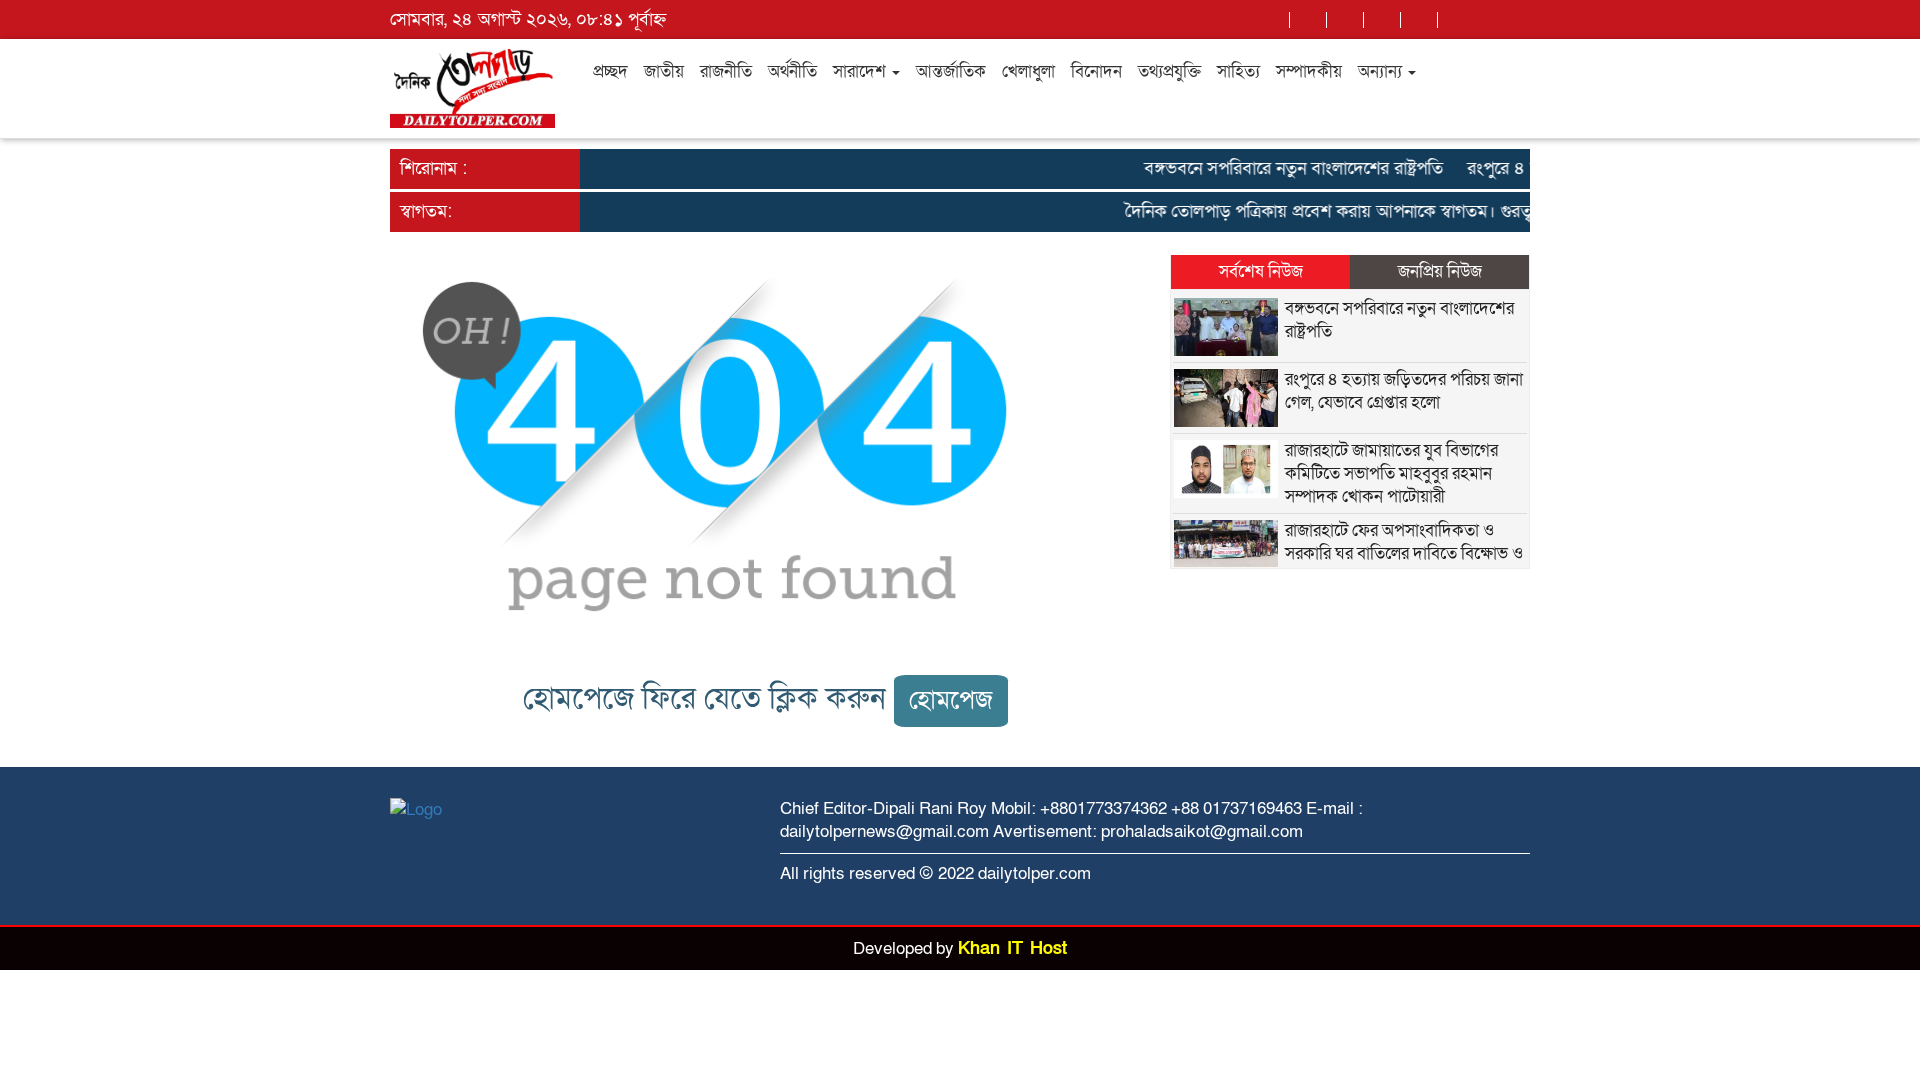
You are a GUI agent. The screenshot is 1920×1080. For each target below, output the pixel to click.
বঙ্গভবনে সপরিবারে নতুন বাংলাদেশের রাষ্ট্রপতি (1281, 168)
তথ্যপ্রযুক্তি (1169, 71)
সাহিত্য (1238, 71)
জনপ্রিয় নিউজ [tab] (1440, 271)
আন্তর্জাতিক (951, 71)
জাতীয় (664, 71)
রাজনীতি (726, 71)
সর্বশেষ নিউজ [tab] (1261, 271)
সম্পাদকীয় (1309, 71)
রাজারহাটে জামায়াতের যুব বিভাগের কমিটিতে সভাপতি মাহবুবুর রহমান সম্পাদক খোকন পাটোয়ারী (1391, 473)
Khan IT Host (1012, 948)
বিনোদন (1096, 71)
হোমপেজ (951, 700)
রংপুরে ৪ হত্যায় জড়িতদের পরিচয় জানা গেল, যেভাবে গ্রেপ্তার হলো (1404, 391)
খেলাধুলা (1028, 71)
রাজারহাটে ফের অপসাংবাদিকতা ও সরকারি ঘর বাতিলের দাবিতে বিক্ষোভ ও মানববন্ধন (1404, 553)
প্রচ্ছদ (610, 71)
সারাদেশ (861, 71)
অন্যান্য (1382, 71)
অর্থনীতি (792, 71)
